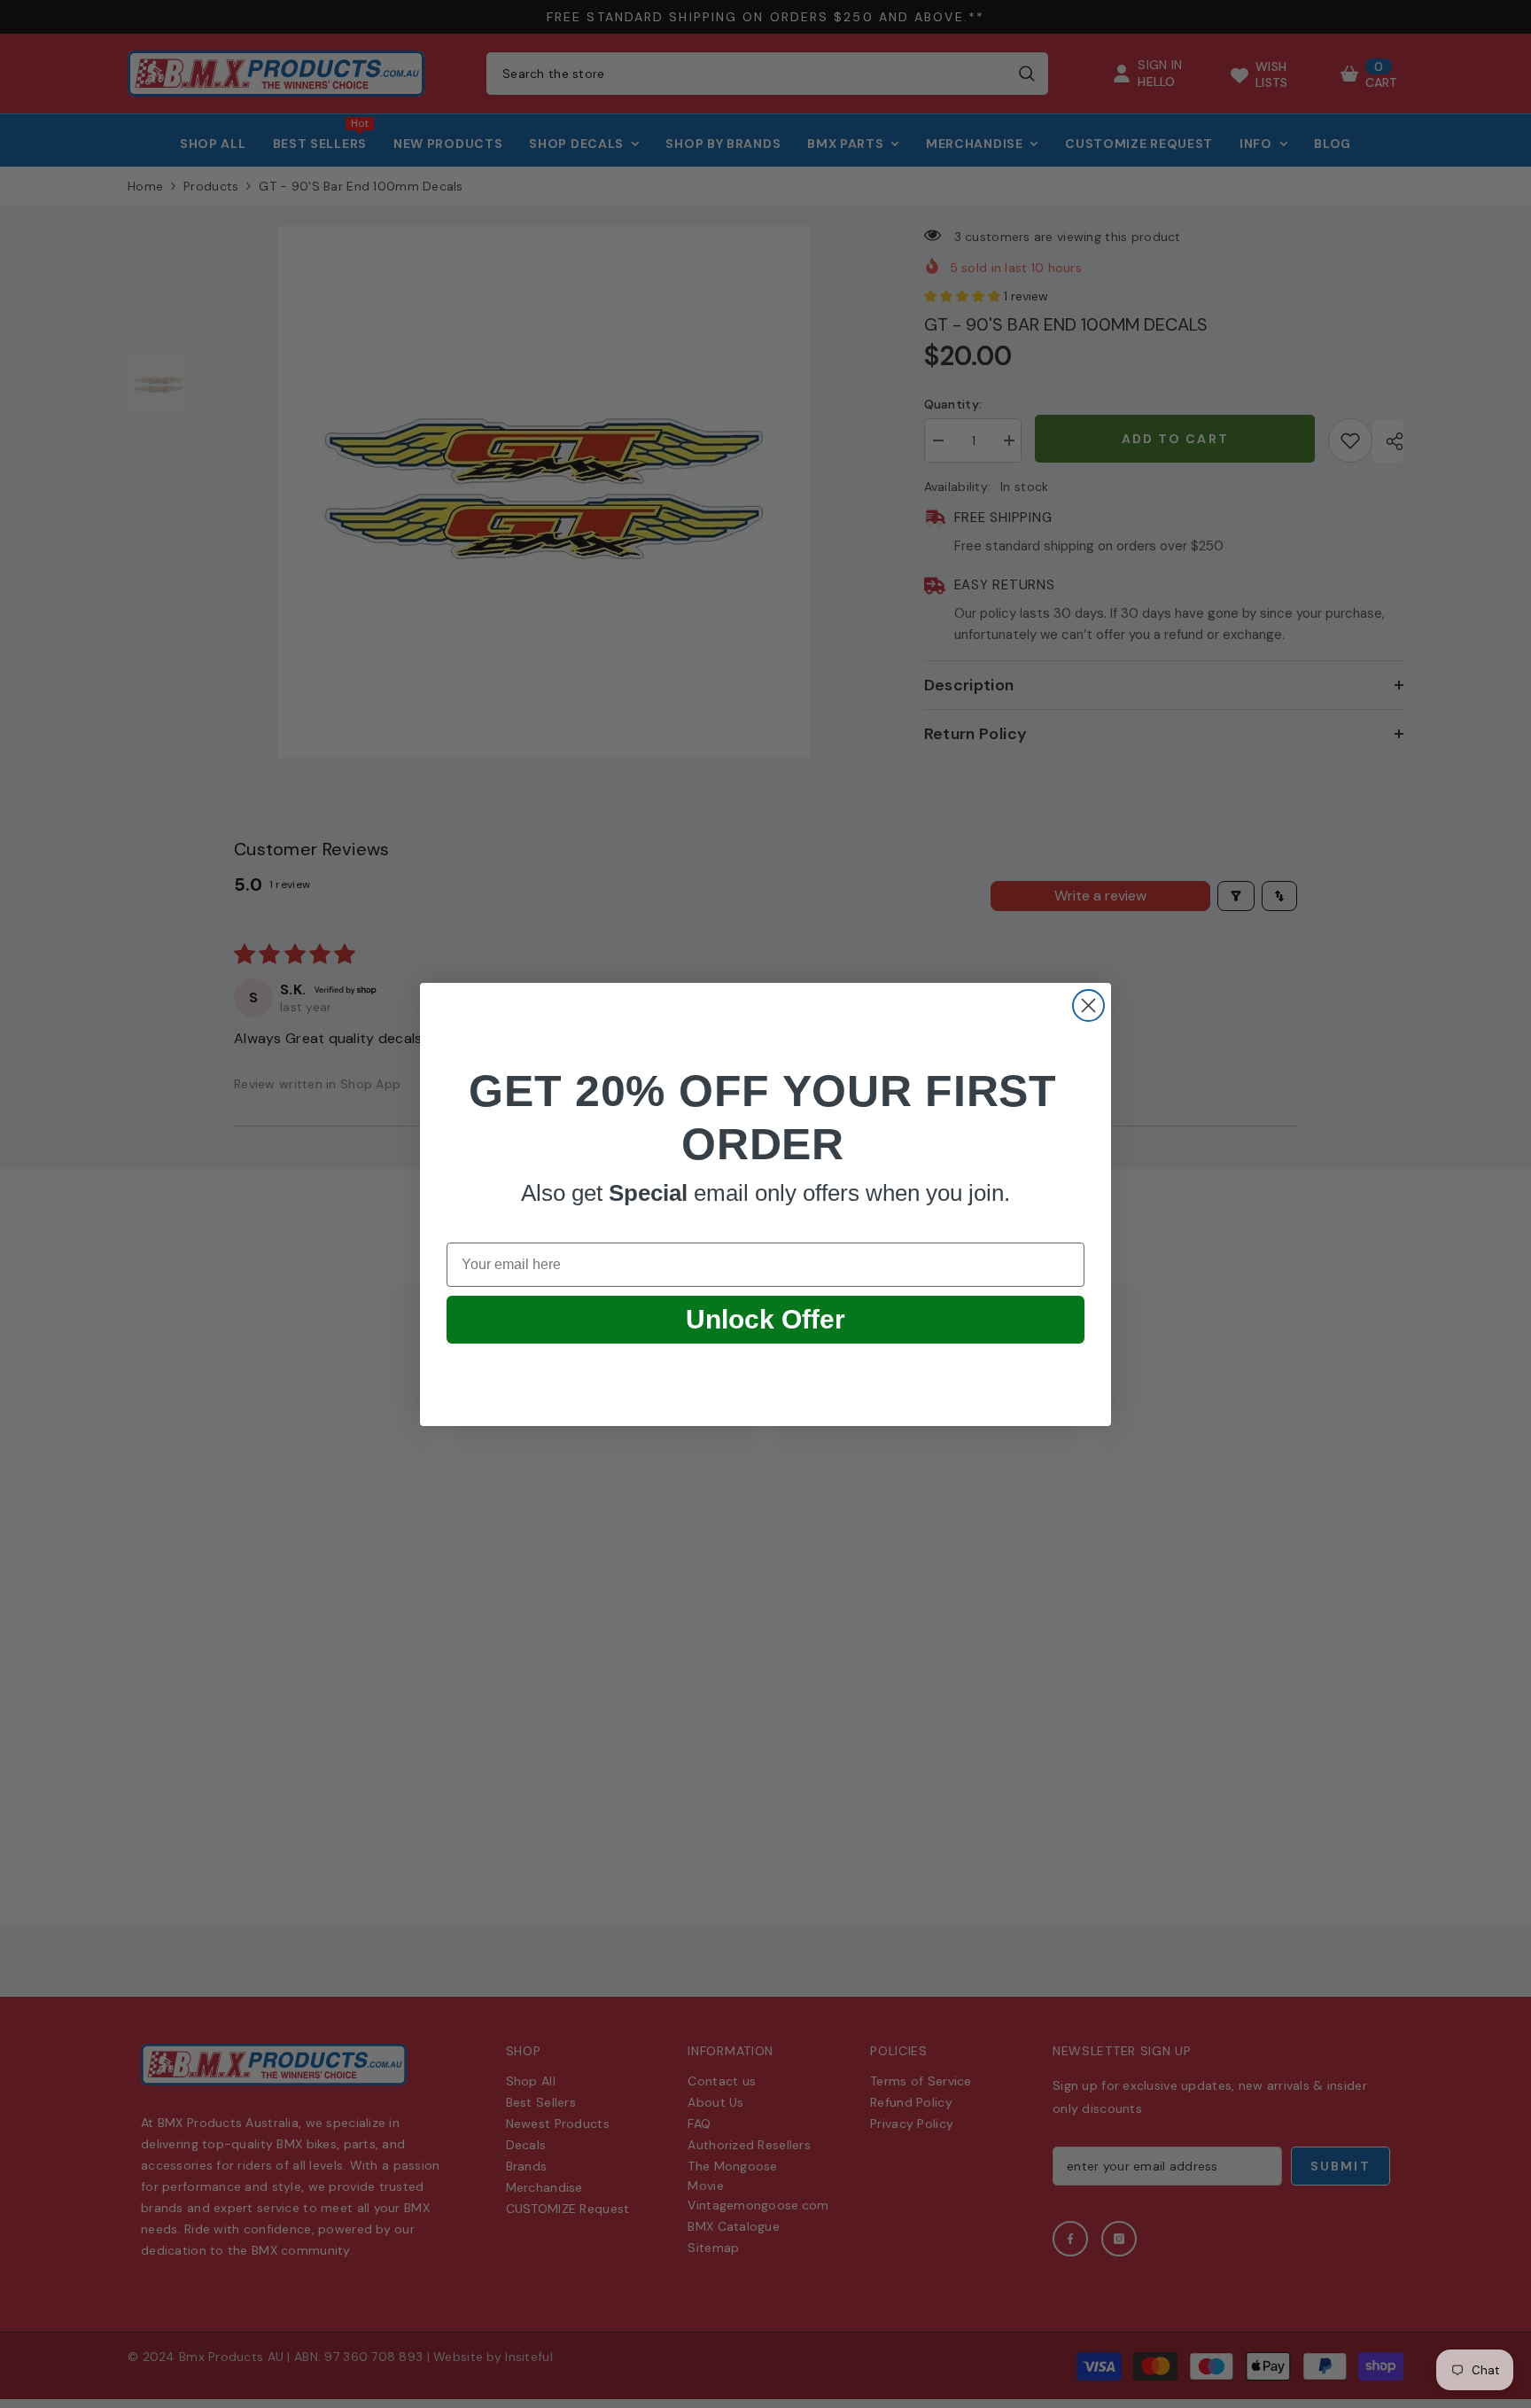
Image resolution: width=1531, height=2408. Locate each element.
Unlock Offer (765, 1319)
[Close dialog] (1088, 1005)
